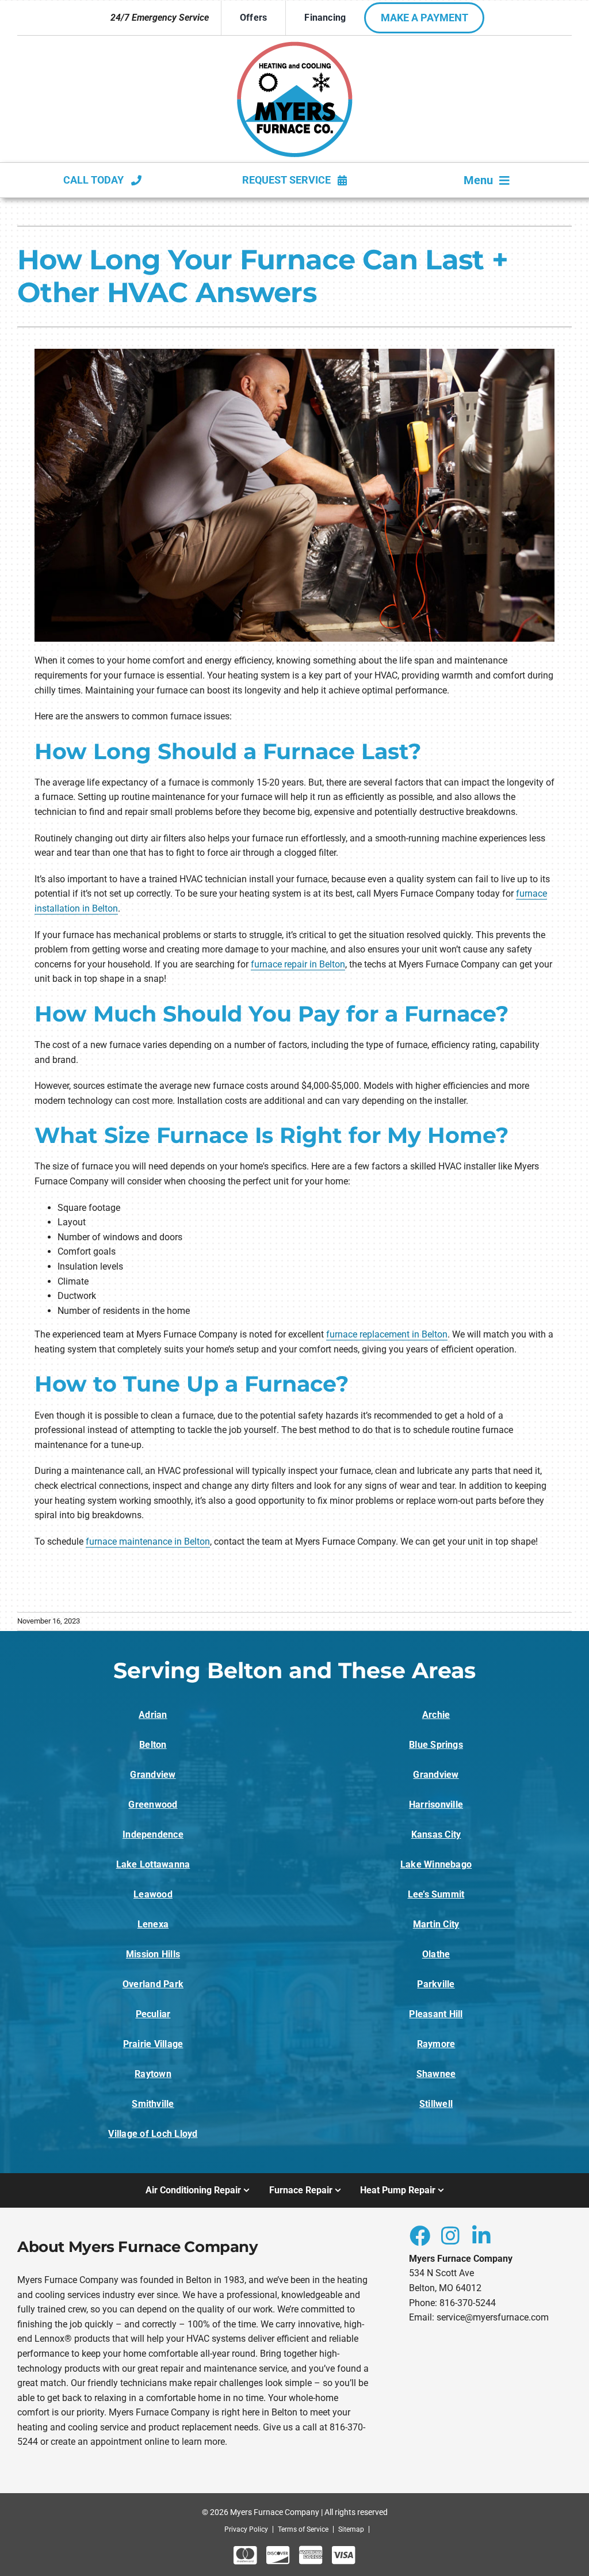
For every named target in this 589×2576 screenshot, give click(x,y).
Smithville (153, 2104)
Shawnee (436, 2074)
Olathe (436, 1954)
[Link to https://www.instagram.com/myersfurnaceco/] (450, 2235)
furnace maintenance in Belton (148, 1542)
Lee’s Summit (436, 1894)
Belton (153, 1745)
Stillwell (436, 2104)
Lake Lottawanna (153, 1864)
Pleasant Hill (436, 2014)
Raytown (153, 2074)
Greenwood (153, 1805)
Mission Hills (153, 1954)
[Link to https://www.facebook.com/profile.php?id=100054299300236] (419, 2235)
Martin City (436, 1924)
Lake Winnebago (436, 1864)
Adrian (153, 1715)
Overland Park (153, 1984)
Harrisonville (436, 1805)
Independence (153, 1834)
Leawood (153, 1894)
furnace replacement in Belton (387, 1334)
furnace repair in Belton (298, 964)
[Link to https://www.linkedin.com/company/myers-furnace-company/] (481, 2235)
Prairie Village (153, 2044)
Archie (436, 1715)
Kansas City (436, 1834)
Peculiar (153, 2014)
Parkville (436, 1984)
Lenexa (153, 1924)
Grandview (153, 1775)
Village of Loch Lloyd (153, 2134)
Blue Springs (436, 1745)
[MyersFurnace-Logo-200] (295, 46)
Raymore (436, 2044)
